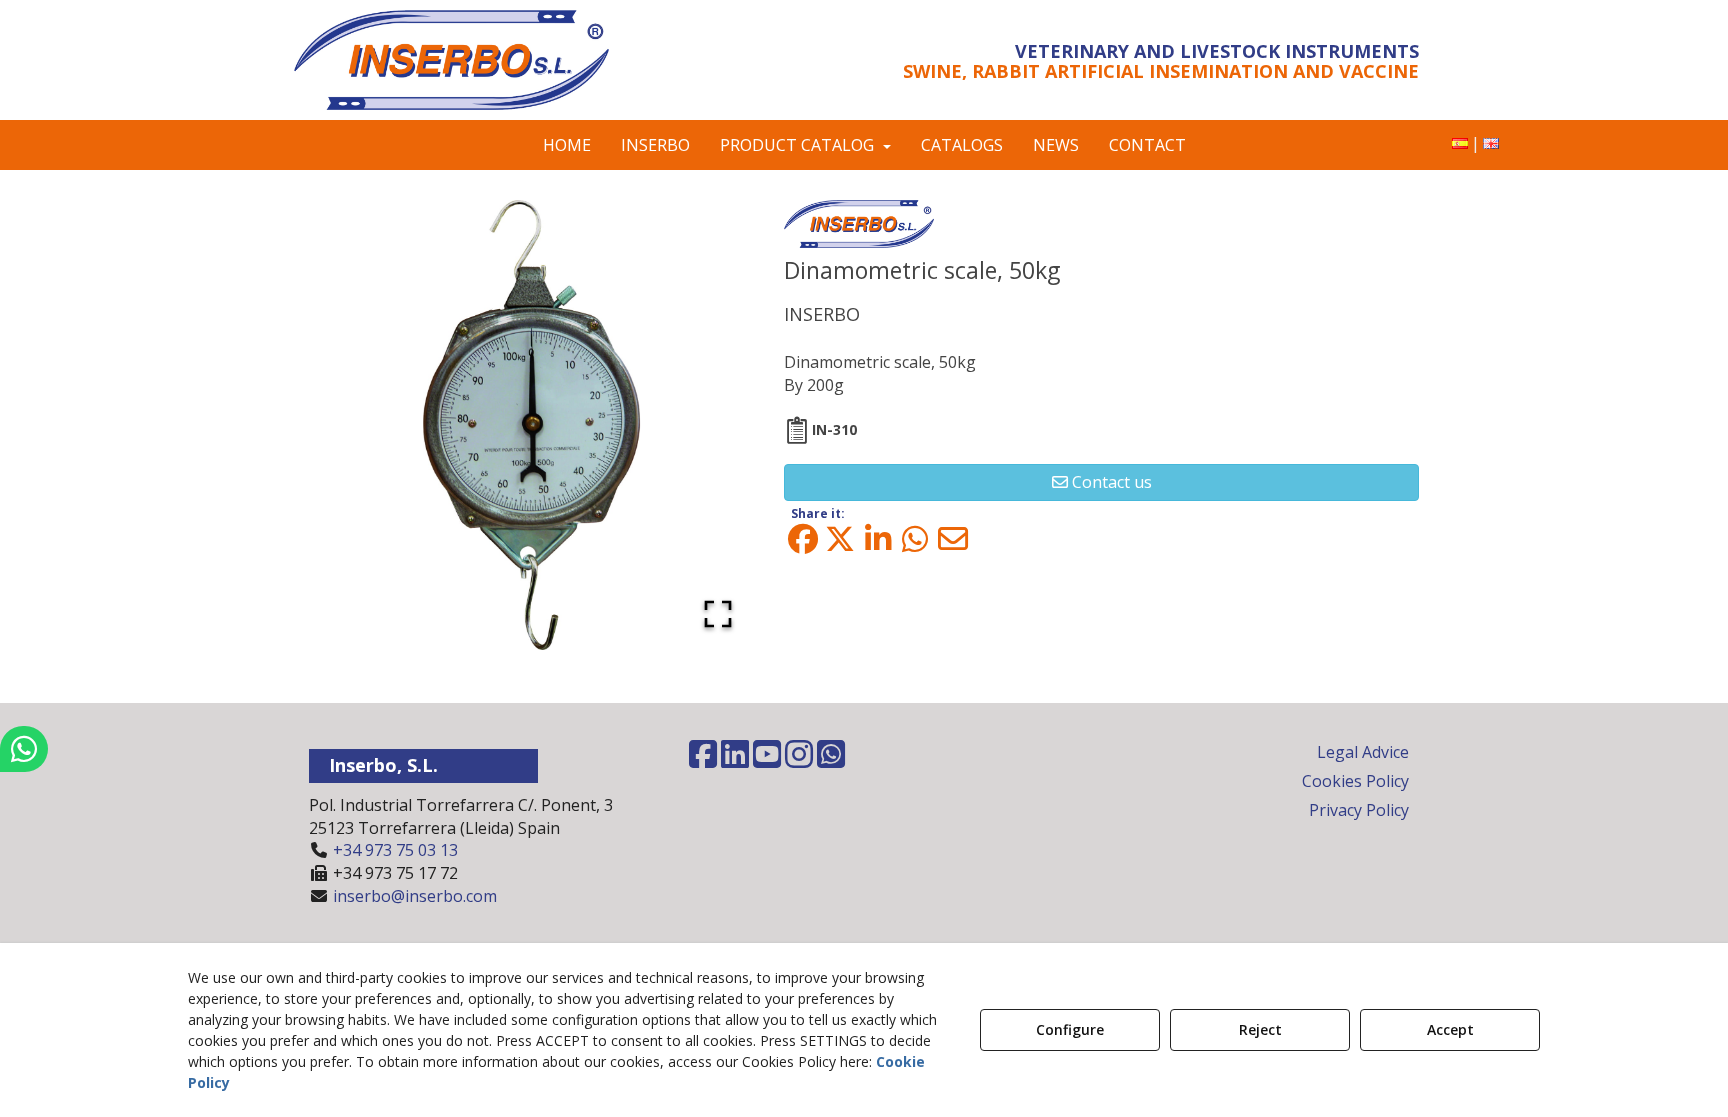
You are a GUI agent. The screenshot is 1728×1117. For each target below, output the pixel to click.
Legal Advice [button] (1363, 752)
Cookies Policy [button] (1355, 781)
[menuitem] (1460, 143)
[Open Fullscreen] (718, 614)
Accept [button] (1450, 1029)
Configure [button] (1070, 1029)
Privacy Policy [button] (1359, 810)
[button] (476, 60)
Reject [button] (1260, 1029)
